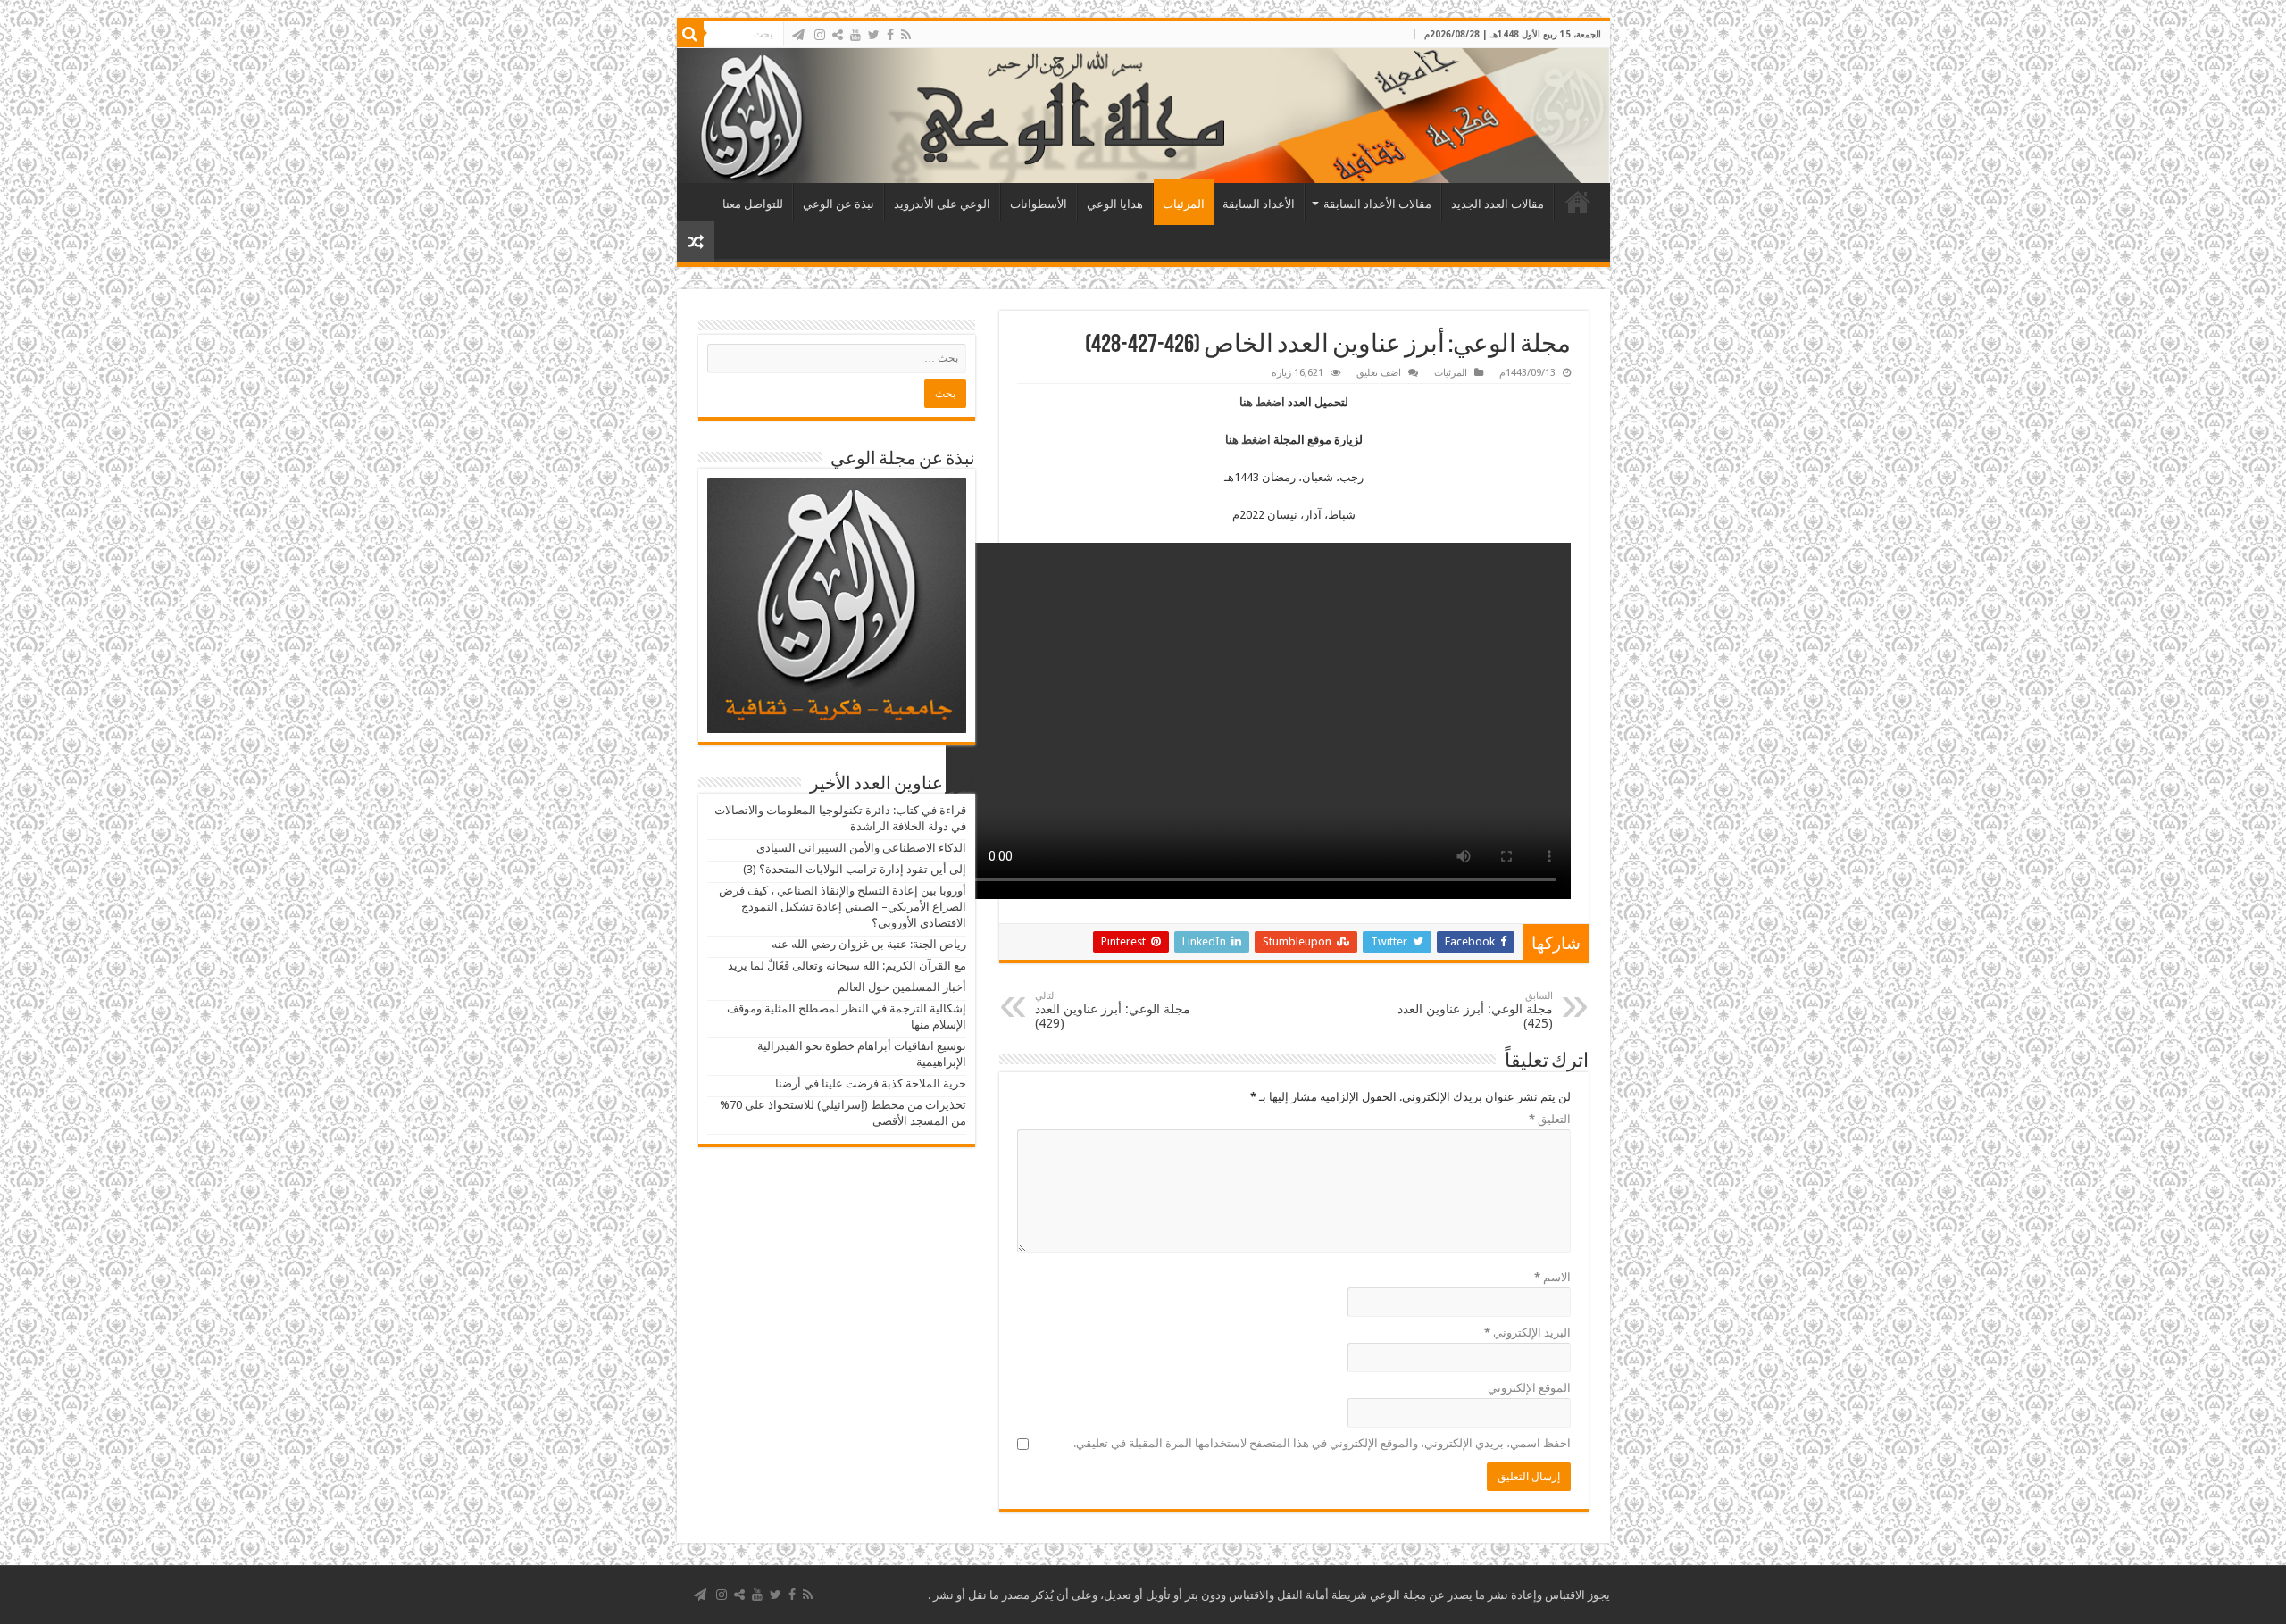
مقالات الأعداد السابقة (1377, 204)
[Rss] (906, 35)
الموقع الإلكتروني (1529, 1388)
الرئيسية (1578, 202)
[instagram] (820, 35)
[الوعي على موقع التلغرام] (798, 35)
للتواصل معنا (753, 204)
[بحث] (690, 34)
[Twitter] (874, 35)
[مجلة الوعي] (1143, 116)
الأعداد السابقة (1259, 204)
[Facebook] (890, 35)
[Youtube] (855, 35)
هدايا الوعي (1115, 204)
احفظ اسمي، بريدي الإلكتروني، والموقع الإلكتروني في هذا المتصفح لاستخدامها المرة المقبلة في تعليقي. (1322, 1443)
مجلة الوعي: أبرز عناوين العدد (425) (1475, 1010)
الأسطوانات (1039, 204)
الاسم (1552, 1277)
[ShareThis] (838, 35)
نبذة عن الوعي (838, 204)
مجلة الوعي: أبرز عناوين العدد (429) (1113, 1010)
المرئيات (1184, 204)
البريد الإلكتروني (1527, 1333)
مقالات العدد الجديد (1498, 204)
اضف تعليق (1379, 373)
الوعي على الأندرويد (942, 204)
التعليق (1550, 1119)
